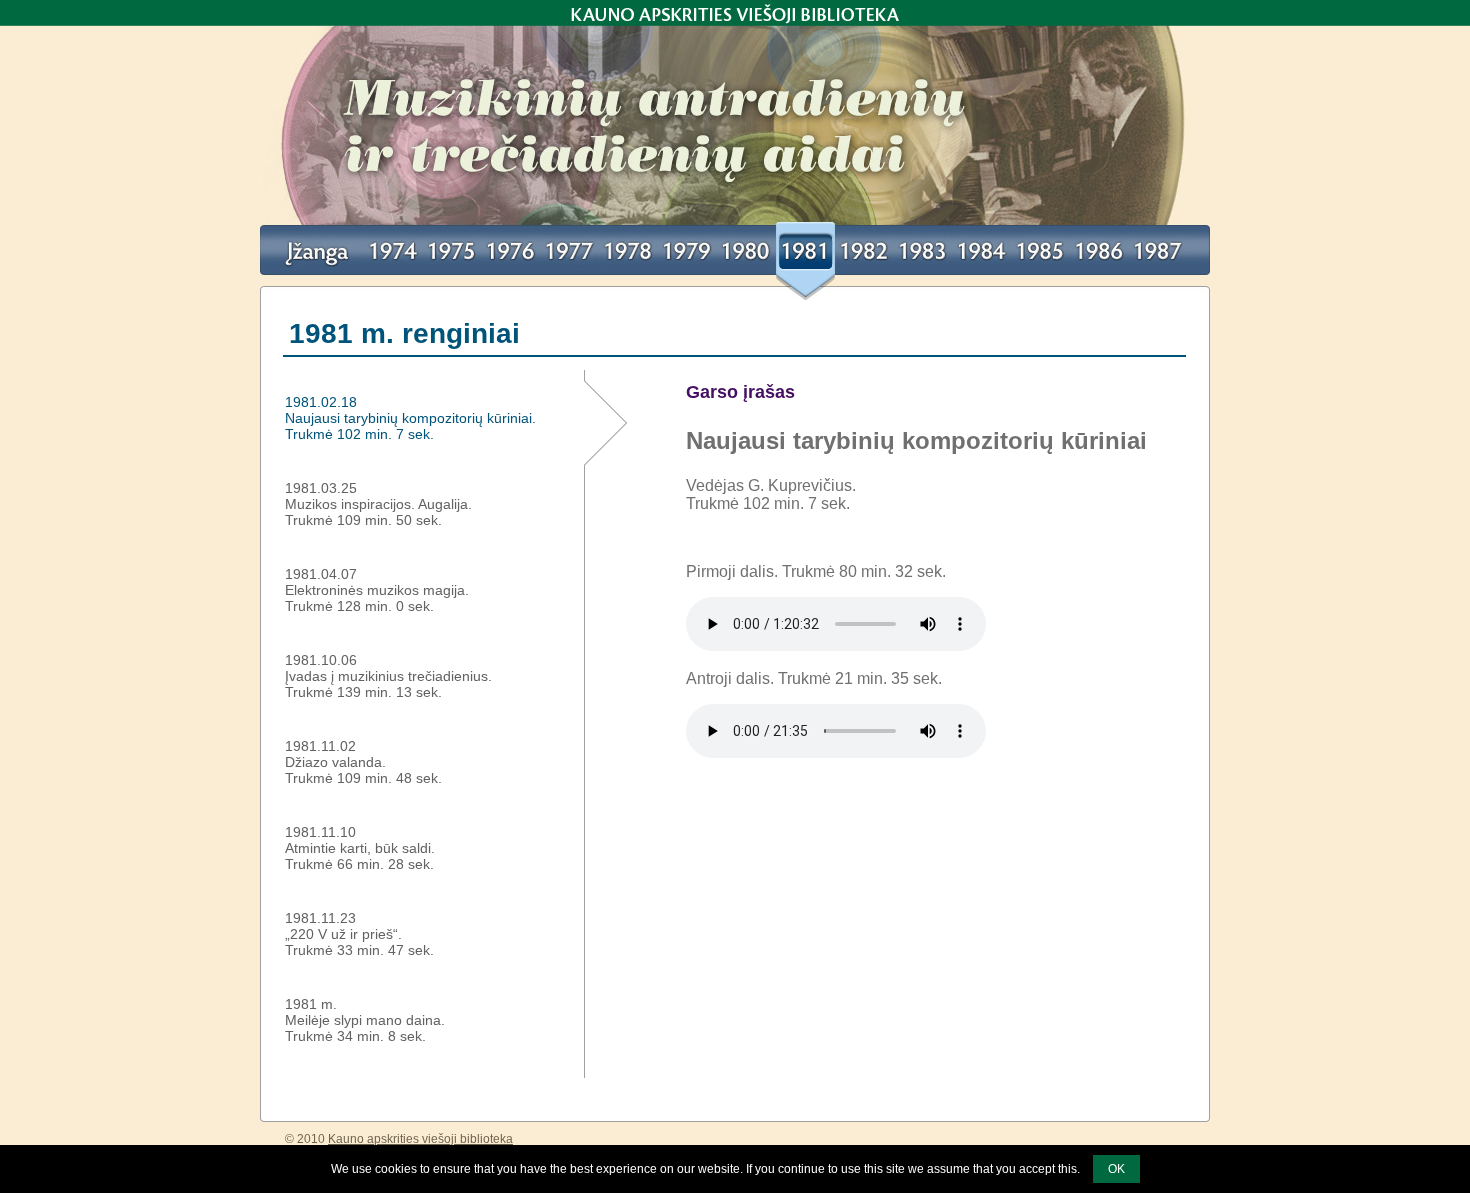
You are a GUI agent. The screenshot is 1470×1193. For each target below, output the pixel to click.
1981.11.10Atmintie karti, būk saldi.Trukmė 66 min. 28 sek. (360, 848)
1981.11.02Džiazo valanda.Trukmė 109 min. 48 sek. (363, 762)
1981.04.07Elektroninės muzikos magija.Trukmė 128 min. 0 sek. (377, 590)
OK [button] (1116, 1169)
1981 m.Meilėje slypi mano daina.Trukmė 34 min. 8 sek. (365, 1020)
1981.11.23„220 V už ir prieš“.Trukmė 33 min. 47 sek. (359, 934)
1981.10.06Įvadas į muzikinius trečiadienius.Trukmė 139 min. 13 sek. (388, 676)
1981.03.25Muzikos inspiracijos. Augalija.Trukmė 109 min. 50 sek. (378, 504)
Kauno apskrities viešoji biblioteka (735, 12)
